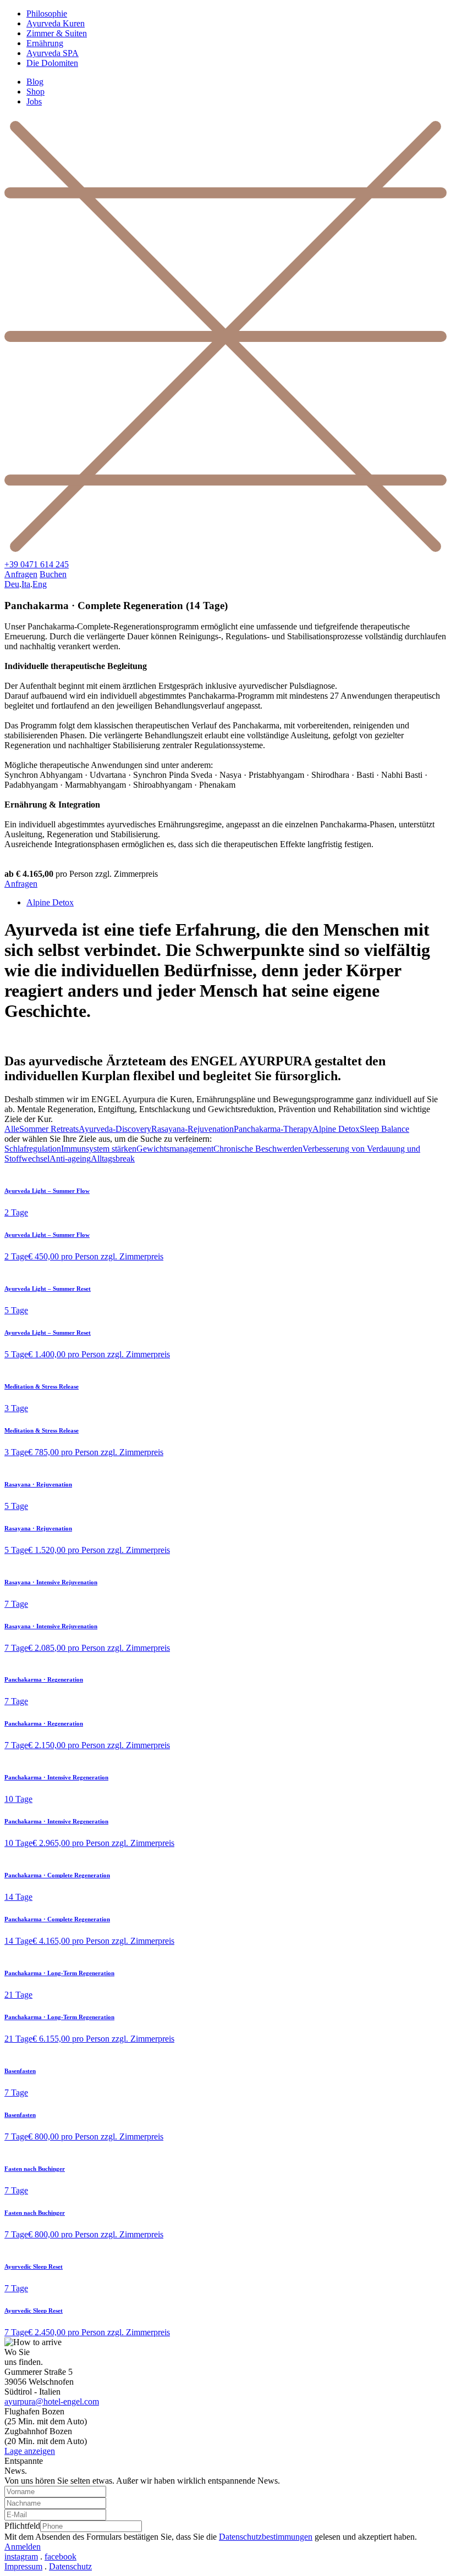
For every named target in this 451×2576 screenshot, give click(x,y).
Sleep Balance (384, 1129)
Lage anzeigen (30, 2451)
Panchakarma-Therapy (273, 1129)
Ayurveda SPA (53, 53)
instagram (21, 2556)
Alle (12, 1129)
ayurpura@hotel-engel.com (52, 2401)
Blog (35, 82)
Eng (40, 584)
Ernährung (45, 43)
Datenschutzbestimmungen (266, 2537)
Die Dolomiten (52, 63)
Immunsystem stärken (99, 1149)
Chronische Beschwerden (258, 1149)
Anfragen (21, 574)
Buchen (53, 574)
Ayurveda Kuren (56, 23)
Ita (26, 584)
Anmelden (23, 2547)
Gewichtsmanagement (175, 1149)
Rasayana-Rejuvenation (193, 1129)
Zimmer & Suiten (57, 33)
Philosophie (47, 13)
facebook (61, 2556)
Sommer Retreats (49, 1129)
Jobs (34, 101)
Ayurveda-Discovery (115, 1129)
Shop (35, 92)
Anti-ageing (70, 1159)
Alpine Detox (50, 902)
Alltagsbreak (113, 1159)
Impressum (23, 2566)
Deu (12, 584)
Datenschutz (70, 2566)
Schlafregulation (33, 1149)
